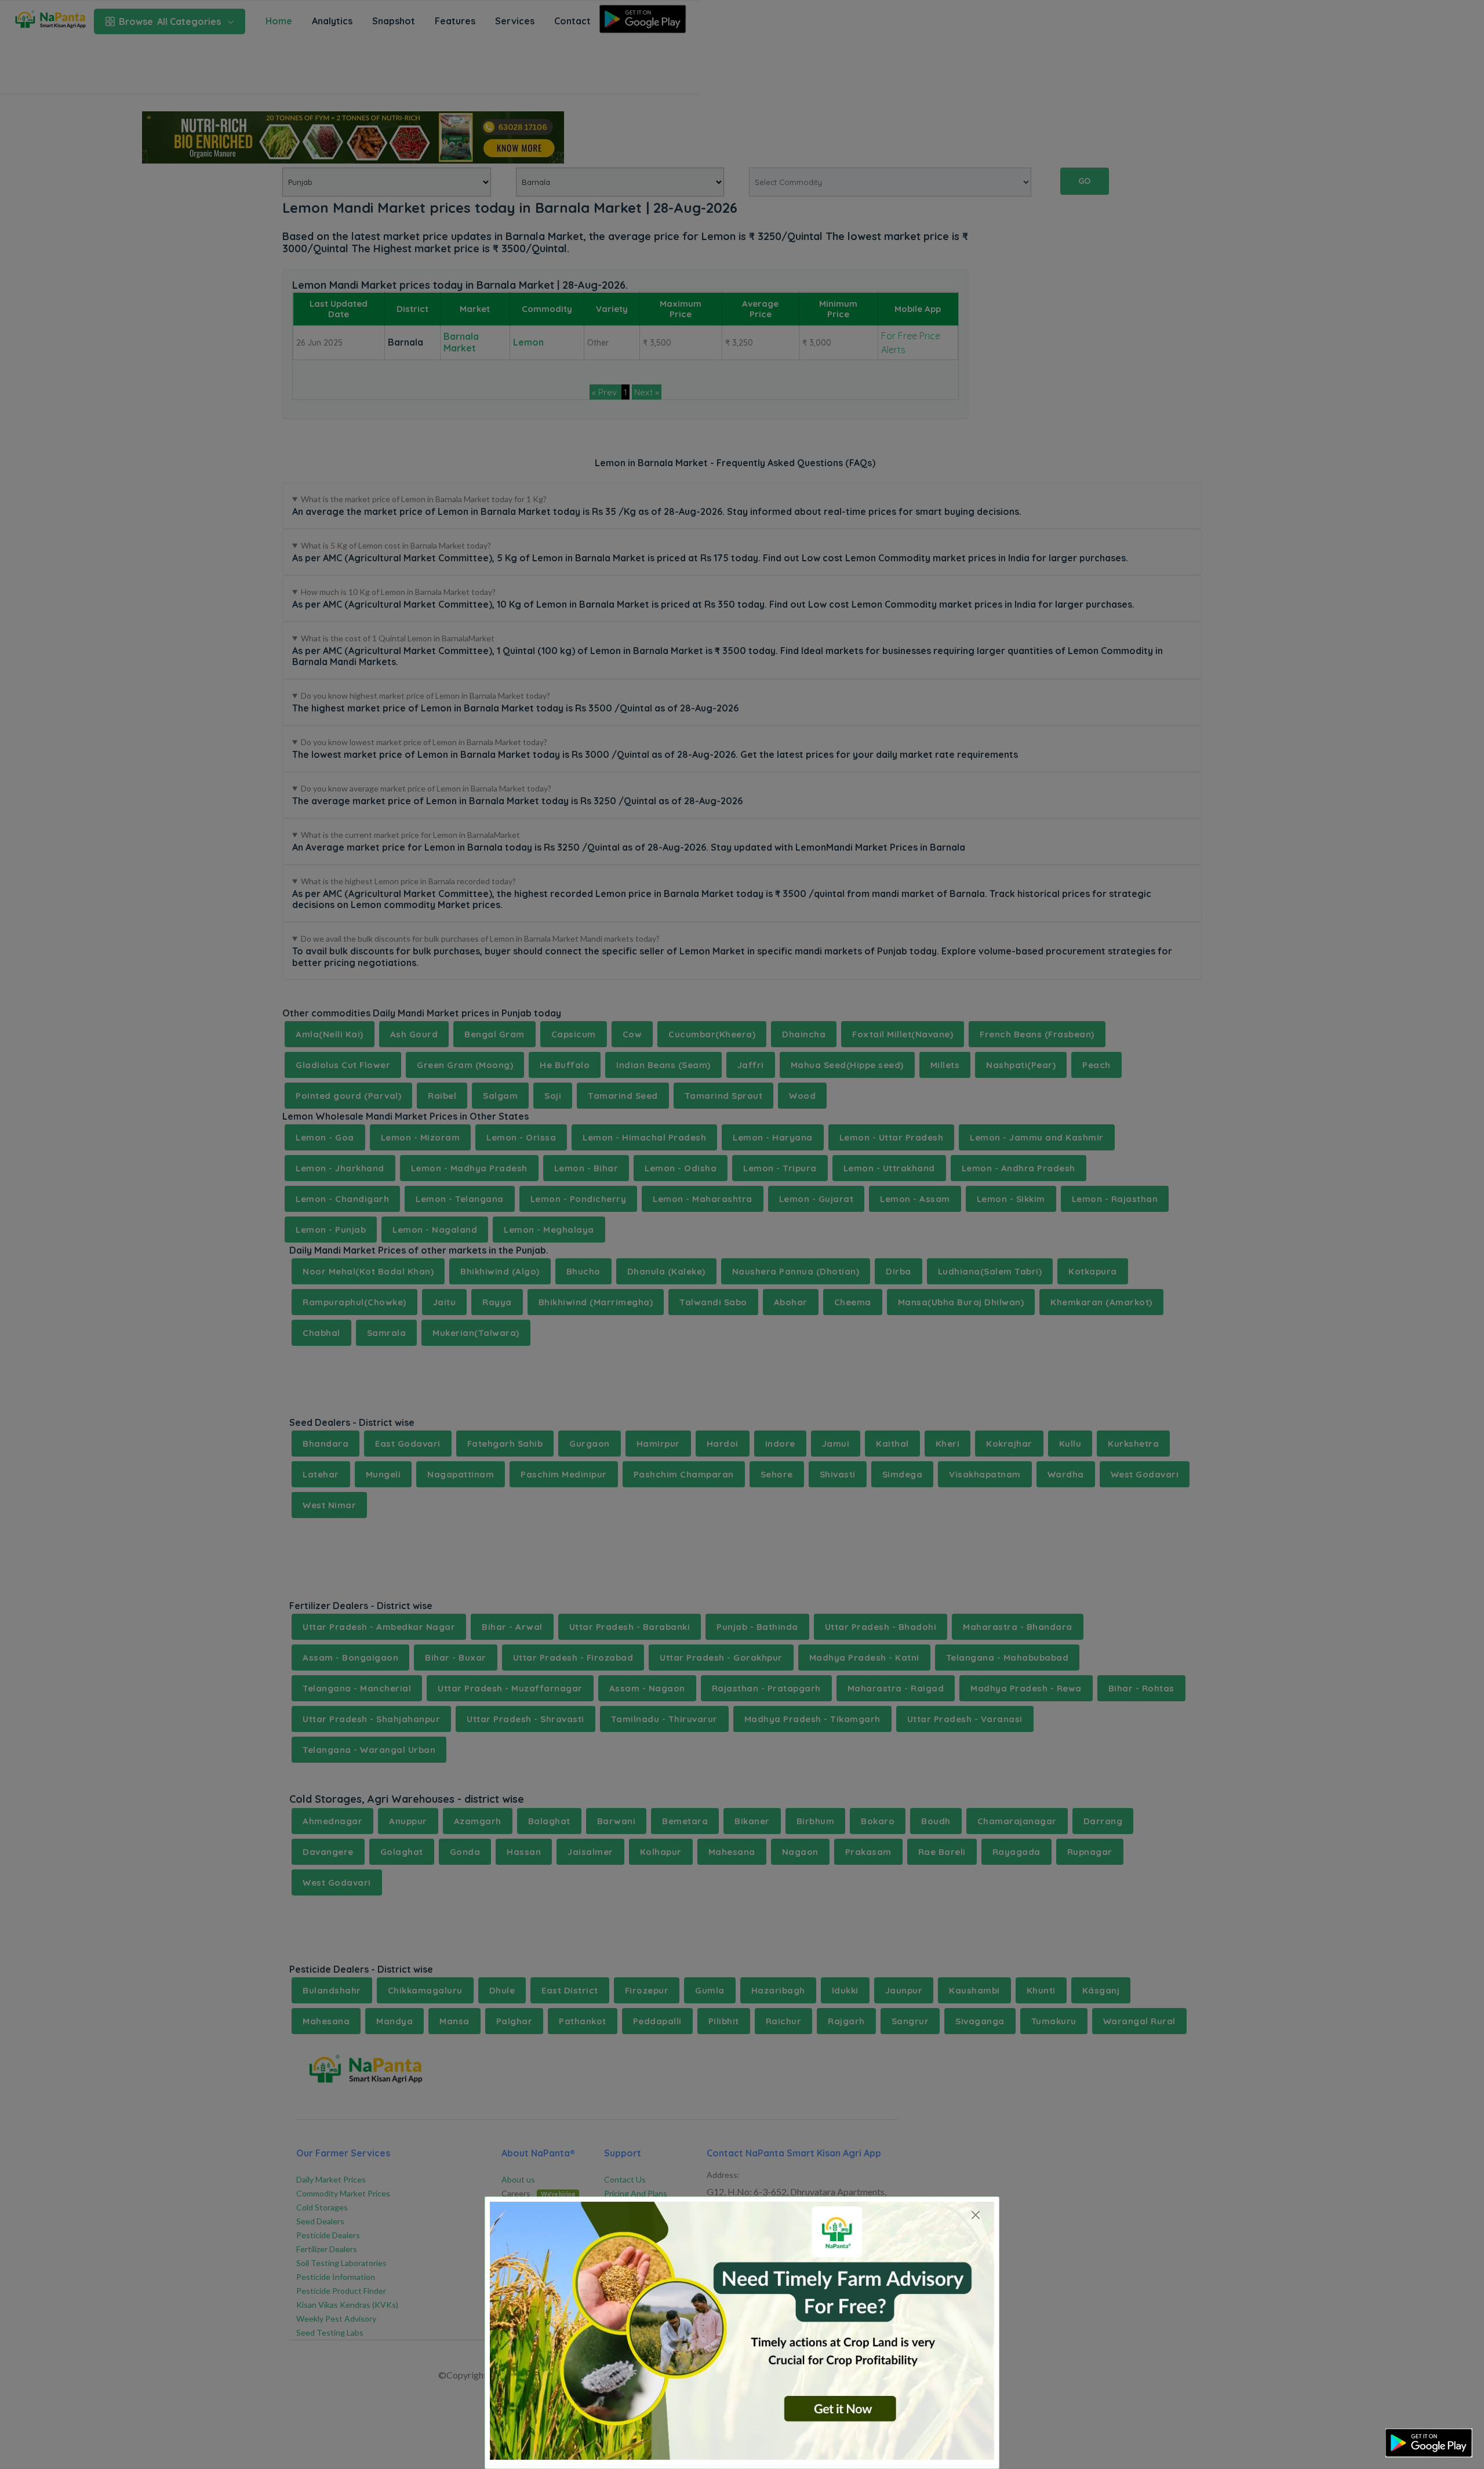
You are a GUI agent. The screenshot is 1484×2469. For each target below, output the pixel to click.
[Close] (975, 2215)
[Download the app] (1429, 2443)
